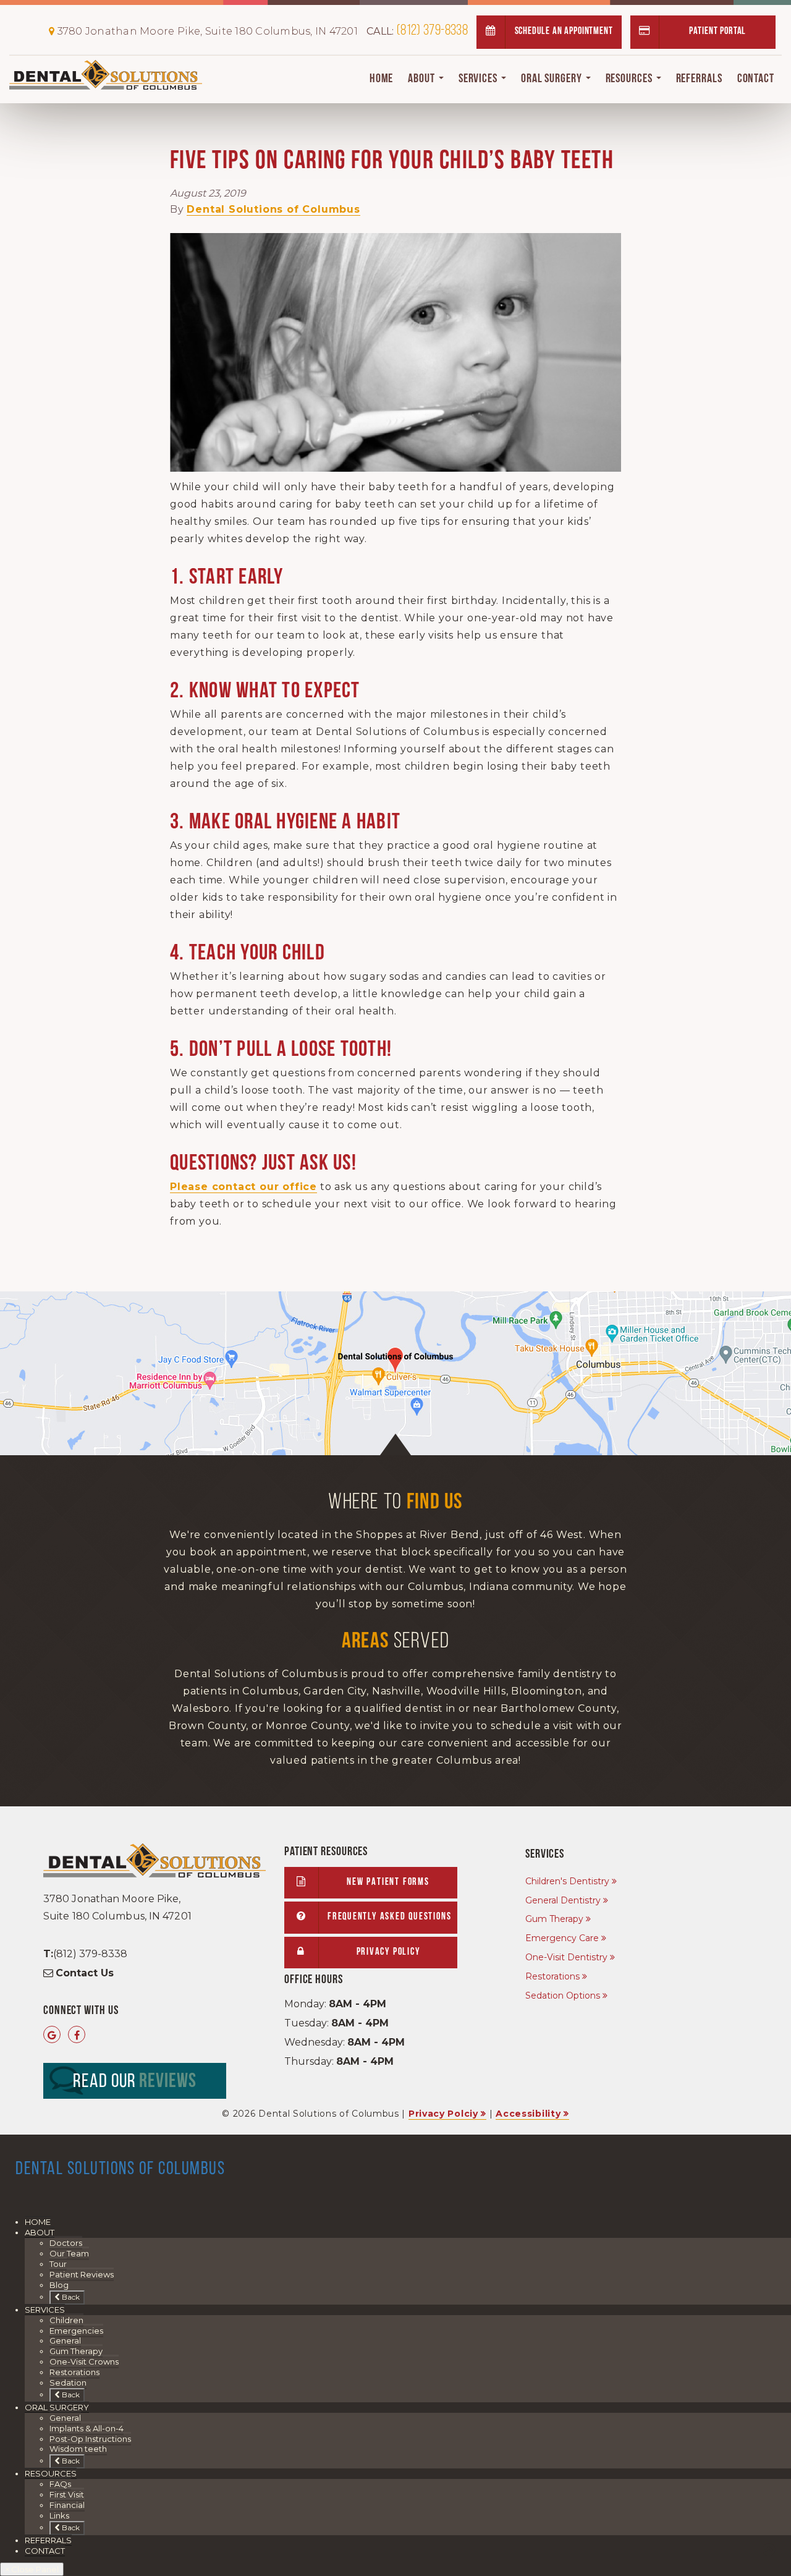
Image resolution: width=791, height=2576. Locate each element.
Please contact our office (243, 1187)
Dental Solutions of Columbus (273, 209)
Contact (756, 79)
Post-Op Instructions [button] (90, 2439)
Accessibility (528, 2114)
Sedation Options (563, 1996)
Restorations (552, 1976)
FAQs (60, 2484)
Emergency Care (562, 1938)
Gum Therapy (554, 1919)
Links (59, 2515)
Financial (67, 2505)
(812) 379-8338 (417, 31)
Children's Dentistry (567, 1881)
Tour (58, 2264)
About (422, 79)
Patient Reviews (82, 2274)
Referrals (699, 79)
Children (66, 2320)
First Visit (67, 2494)
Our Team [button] (69, 2253)
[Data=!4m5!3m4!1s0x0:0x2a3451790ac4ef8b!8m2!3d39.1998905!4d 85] (52, 2035)
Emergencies (76, 2331)
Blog (59, 2285)
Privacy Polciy (443, 2114)
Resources (630, 79)
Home (382, 79)
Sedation (68, 2383)
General (65, 2340)
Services (479, 79)
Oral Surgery (553, 79)
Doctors (66, 2243)
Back (70, 2297)
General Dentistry (563, 1900)
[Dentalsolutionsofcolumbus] (77, 2035)
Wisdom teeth (78, 2449)
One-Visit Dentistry (566, 1957)
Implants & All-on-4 (87, 2428)
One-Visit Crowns (84, 2361)
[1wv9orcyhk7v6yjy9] (395, 1373)
